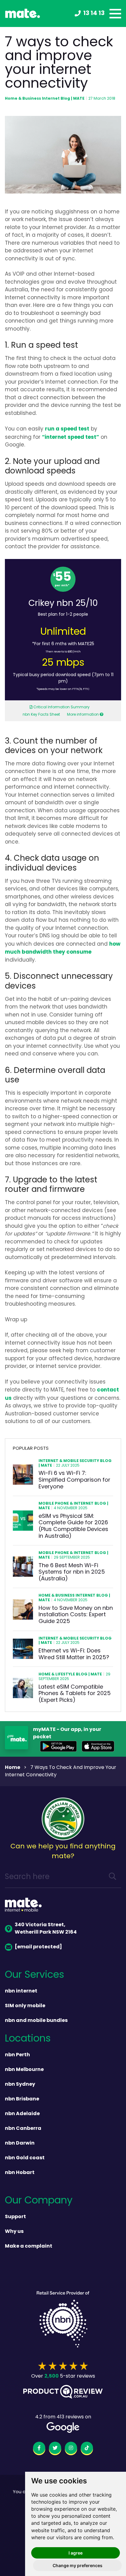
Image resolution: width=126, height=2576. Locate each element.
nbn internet (21, 1991)
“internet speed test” (70, 437)
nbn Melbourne (24, 2070)
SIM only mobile (25, 2006)
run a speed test (67, 429)
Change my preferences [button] (78, 2565)
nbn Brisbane (22, 2099)
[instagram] (71, 2449)
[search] (113, 1877)
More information (83, 715)
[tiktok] (87, 2449)
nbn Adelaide (22, 2114)
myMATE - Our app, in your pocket (67, 1733)
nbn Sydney (20, 2084)
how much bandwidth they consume (63, 948)
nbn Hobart (20, 2173)
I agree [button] (76, 2553)
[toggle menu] (115, 14)
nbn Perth (17, 2055)
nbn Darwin (20, 2143)
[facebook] (39, 2449)
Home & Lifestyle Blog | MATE (70, 1674)
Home (13, 1768)
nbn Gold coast (25, 2158)
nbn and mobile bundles (36, 2021)
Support (15, 2217)
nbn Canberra (23, 2129)
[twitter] (55, 2449)
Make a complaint (29, 2246)
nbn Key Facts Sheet (41, 715)
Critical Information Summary (61, 707)
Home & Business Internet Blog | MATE (45, 99)
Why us (14, 2232)
